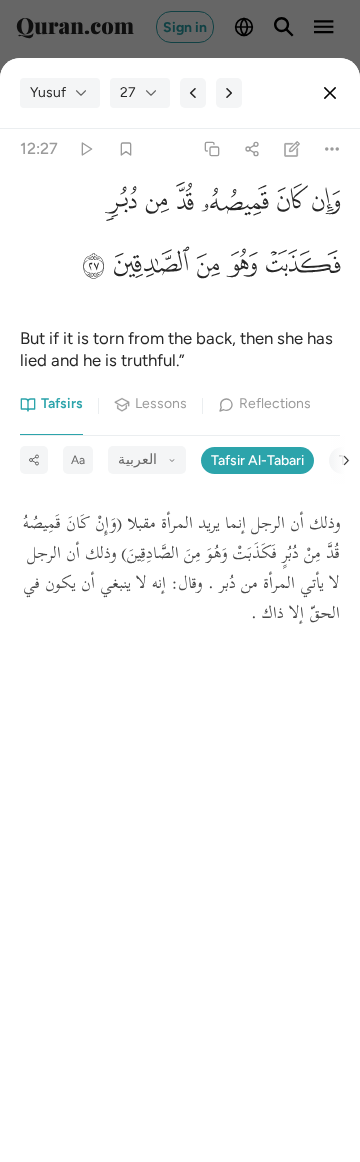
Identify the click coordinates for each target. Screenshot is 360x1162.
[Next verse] (229, 93)
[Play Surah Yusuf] (85, 149)
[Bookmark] (125, 149)
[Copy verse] (211, 149)
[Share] (251, 149)
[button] (324, 206)
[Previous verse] (193, 93)
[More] (332, 149)
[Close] (330, 93)
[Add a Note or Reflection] (292, 149)
